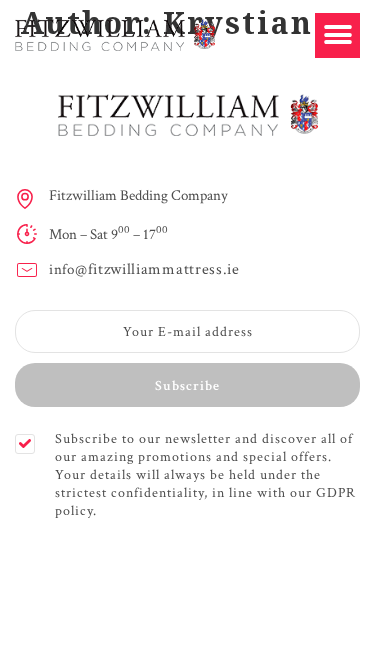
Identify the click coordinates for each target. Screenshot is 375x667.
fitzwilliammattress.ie (164, 269)
